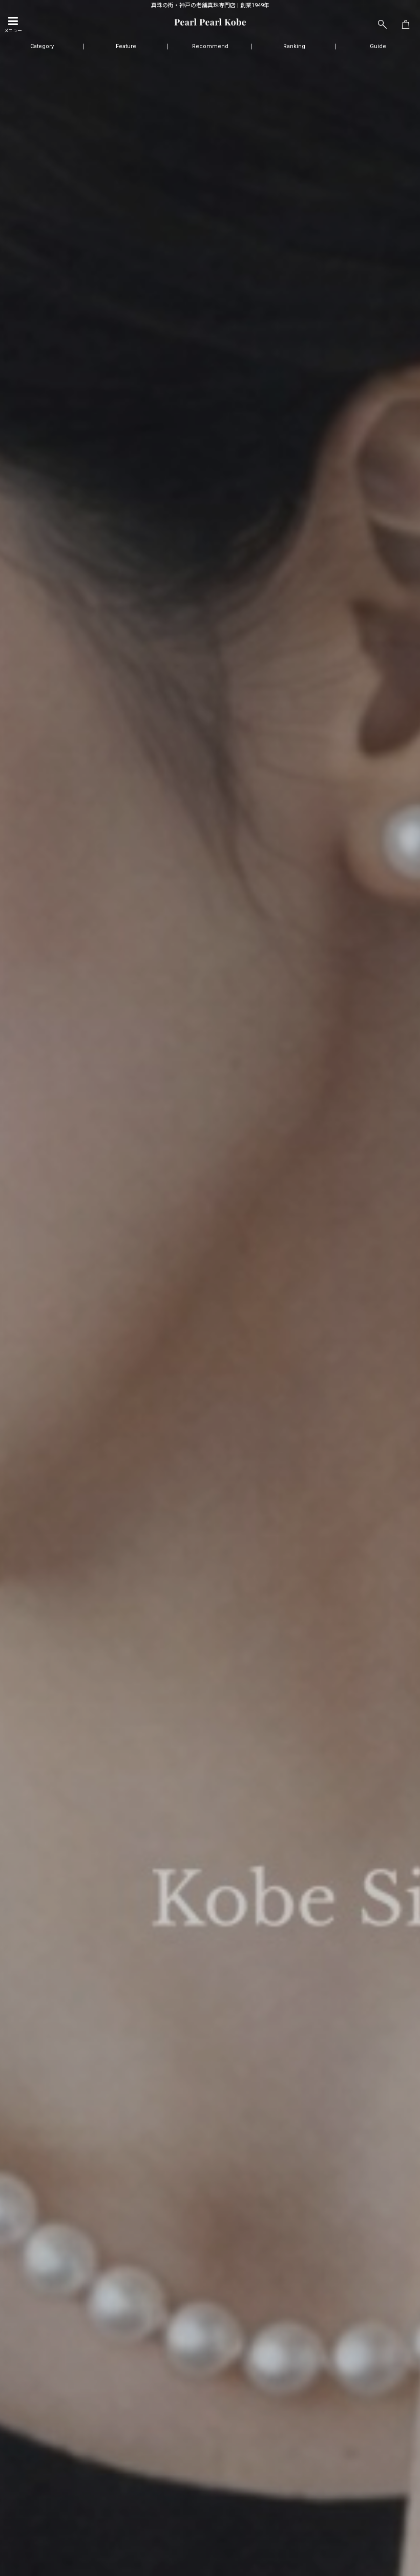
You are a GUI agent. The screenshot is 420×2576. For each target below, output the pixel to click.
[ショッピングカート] (406, 25)
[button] (13, 25)
